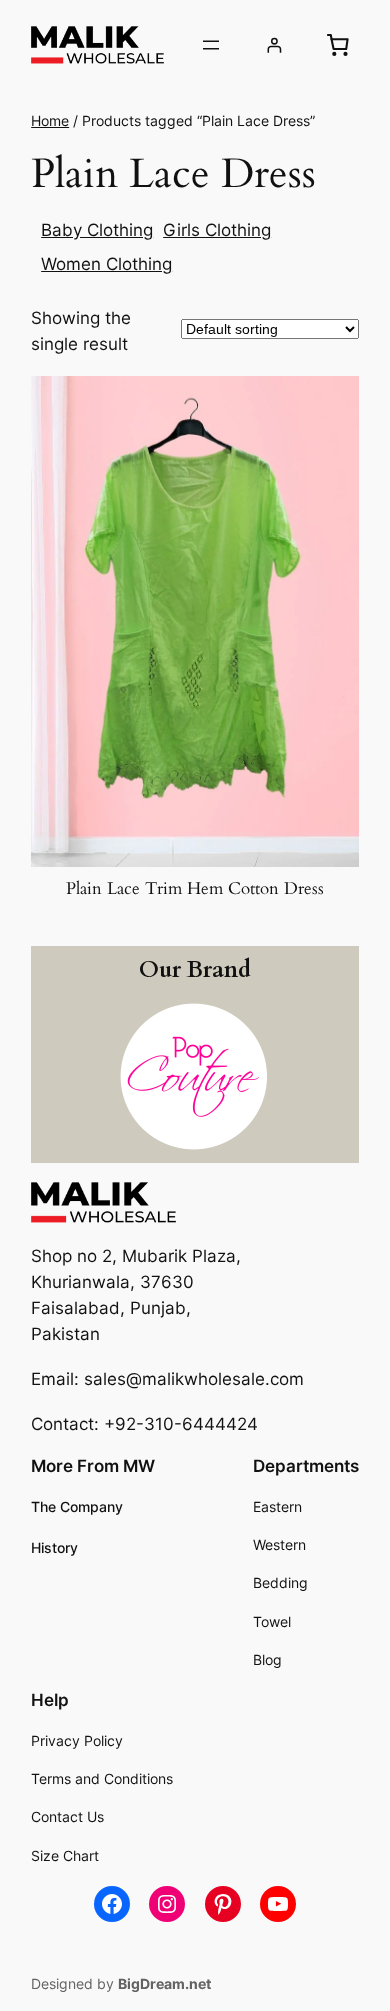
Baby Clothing (97, 230)
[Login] (274, 45)
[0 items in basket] (338, 45)
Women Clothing (106, 264)
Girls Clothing (217, 230)
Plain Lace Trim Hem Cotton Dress (195, 889)
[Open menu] (211, 45)
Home (50, 120)
